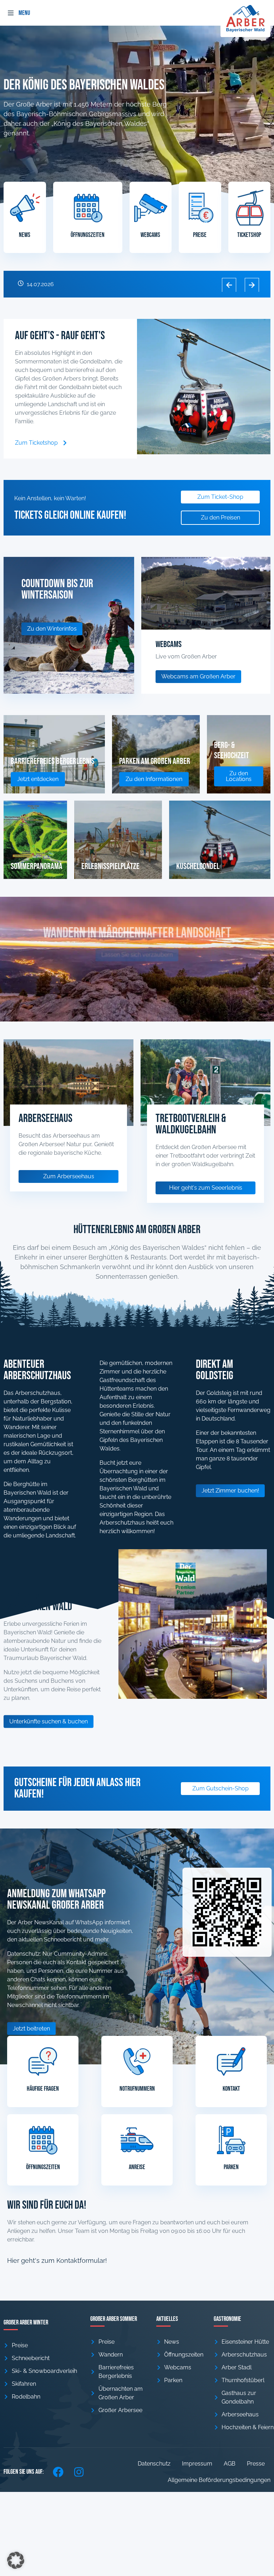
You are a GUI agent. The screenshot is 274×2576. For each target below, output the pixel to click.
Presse (256, 2464)
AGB (230, 2464)
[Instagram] (79, 2472)
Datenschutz (154, 2464)
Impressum (197, 2464)
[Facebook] (58, 2472)
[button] (11, 13)
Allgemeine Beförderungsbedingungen (219, 2480)
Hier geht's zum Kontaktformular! (57, 2261)
